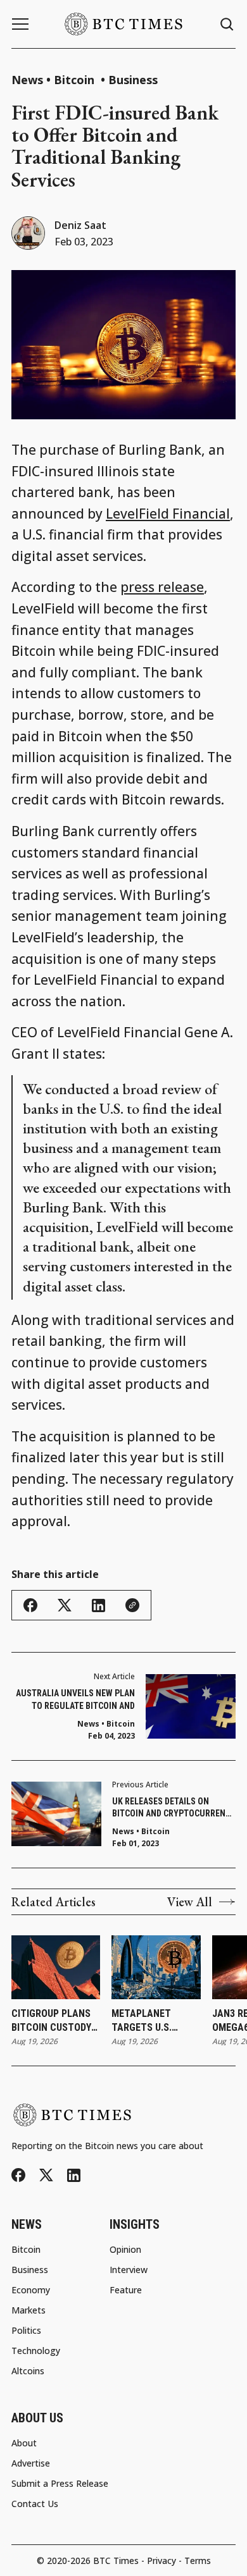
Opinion (125, 2250)
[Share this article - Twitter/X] (65, 1605)
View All (190, 1902)
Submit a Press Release (60, 2484)
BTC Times (116, 2561)
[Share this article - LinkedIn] (98, 1605)
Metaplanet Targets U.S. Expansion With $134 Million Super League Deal (156, 2021)
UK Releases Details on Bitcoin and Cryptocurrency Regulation (174, 1808)
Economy (31, 2290)
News (27, 80)
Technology (36, 2351)
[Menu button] (20, 24)
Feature (126, 2290)
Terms (198, 2561)
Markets (28, 2310)
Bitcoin (76, 80)
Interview (129, 2270)
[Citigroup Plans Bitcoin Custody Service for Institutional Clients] (56, 1967)
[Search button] (227, 24)
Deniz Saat (80, 225)
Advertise (31, 2463)
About (24, 2443)
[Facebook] (18, 2175)
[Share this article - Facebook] (30, 1605)
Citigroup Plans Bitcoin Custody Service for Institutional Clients (51, 2021)
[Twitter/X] (46, 2175)
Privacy (161, 2561)
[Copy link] (132, 1605)
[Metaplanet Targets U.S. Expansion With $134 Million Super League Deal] (156, 1967)
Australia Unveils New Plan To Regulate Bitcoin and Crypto (75, 1700)
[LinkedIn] (74, 2175)
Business (133, 80)
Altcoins (28, 2371)
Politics (26, 2331)
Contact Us (35, 2504)
